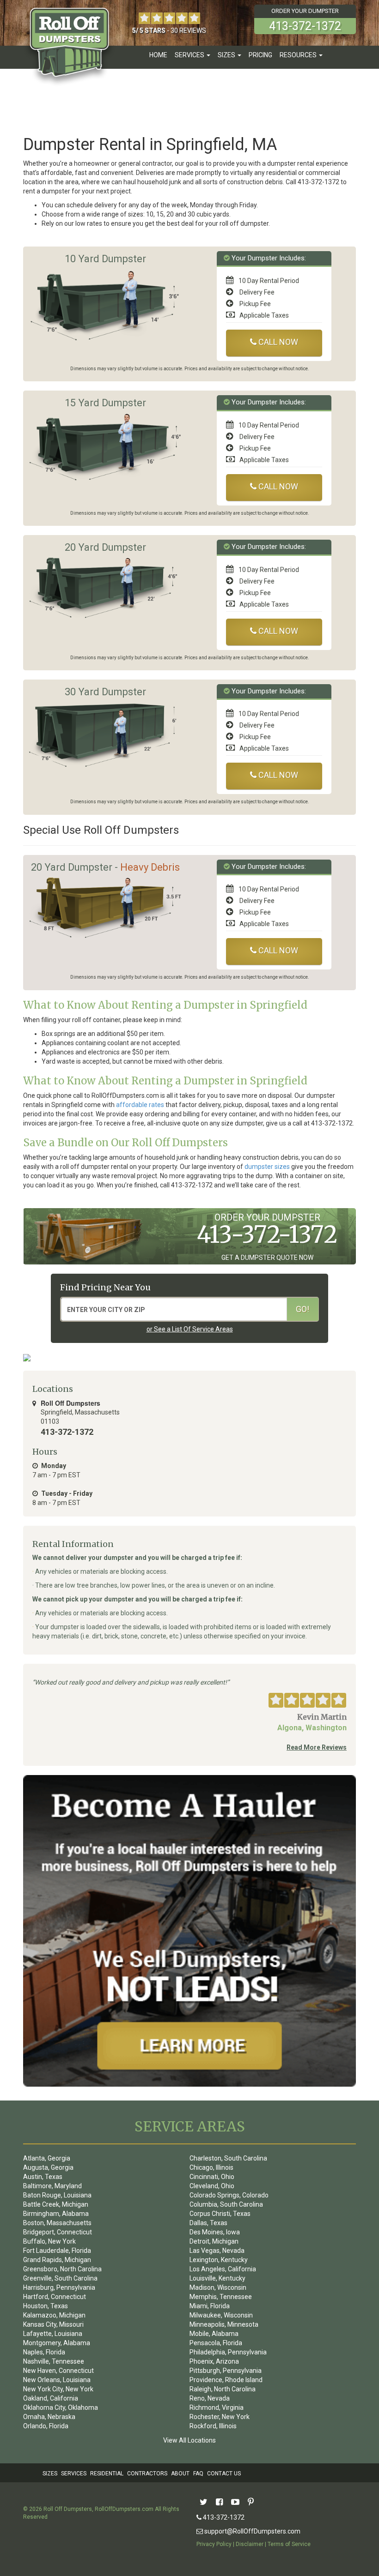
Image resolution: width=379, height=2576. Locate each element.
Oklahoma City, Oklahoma (61, 2407)
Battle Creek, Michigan (56, 2204)
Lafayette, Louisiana (53, 2334)
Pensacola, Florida (216, 2343)
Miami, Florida (210, 2306)
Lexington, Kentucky (219, 2260)
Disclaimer (250, 2544)
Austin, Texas (43, 2177)
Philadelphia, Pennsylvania (228, 2352)
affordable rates (140, 1105)
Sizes (50, 2474)
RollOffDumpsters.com (124, 2509)
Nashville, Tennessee (54, 2361)
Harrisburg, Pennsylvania (59, 2287)
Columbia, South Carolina (226, 2204)
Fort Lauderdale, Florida (57, 2251)
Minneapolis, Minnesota (224, 2324)
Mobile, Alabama (214, 2334)
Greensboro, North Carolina (62, 2269)
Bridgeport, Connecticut (58, 2232)
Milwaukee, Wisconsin (221, 2315)
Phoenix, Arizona (214, 2361)
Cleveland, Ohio (212, 2186)
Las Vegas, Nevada (217, 2251)
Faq (198, 2474)
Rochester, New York (220, 2417)
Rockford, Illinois (213, 2426)
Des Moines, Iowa (215, 2232)
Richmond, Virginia (217, 2407)
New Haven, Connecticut (58, 2371)
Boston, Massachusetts (57, 2223)
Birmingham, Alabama (56, 2214)
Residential (107, 2474)
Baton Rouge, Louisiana (57, 2195)
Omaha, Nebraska (49, 2417)
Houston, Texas (46, 2306)
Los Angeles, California (223, 2269)
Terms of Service (289, 2544)
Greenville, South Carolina (60, 2278)
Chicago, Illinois (211, 2167)
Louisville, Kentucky (217, 2278)
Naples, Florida (44, 2352)
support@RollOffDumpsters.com (252, 2531)
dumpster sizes (267, 1167)
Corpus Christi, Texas (220, 2214)
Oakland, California (51, 2398)
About (180, 2474)
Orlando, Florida (46, 2426)
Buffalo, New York (49, 2241)
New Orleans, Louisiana (57, 2380)
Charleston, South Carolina (228, 2158)
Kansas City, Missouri (53, 2324)
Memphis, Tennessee (221, 2297)
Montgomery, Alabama (57, 2343)
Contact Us (224, 2474)
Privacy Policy (214, 2544)
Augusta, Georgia (48, 2167)
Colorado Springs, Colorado (229, 2195)
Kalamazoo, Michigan (54, 2315)
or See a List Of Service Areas (190, 1329)
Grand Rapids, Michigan (57, 2260)
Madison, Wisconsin (218, 2287)
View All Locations (189, 2440)
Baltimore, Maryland (52, 2186)
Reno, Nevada (210, 2398)
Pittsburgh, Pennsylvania (226, 2371)
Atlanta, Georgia (47, 2158)
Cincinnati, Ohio (212, 2177)
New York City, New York (58, 2389)
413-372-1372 (223, 2517)
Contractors (147, 2474)
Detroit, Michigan (214, 2241)
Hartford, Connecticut (55, 2297)
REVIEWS (193, 30)
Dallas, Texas (208, 2223)
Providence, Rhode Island (226, 2380)
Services (74, 2474)
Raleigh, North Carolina (223, 2389)
